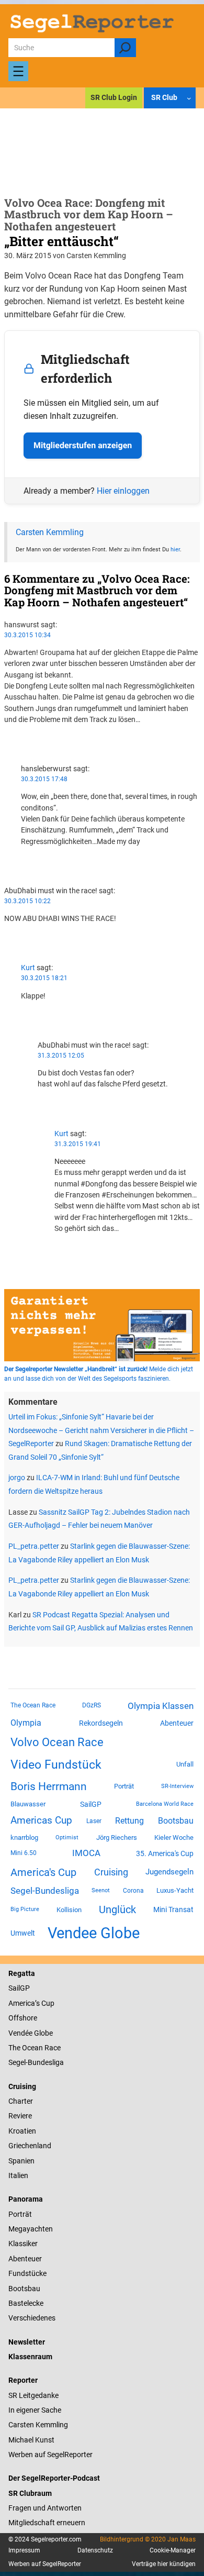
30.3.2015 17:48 (44, 779)
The (15, 2048)
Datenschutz (95, 2550)
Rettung (129, 1821)
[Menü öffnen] (18, 71)
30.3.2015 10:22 (27, 901)
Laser (94, 1821)
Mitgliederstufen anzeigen (83, 445)
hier (175, 549)
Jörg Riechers (117, 1837)
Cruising (111, 1872)
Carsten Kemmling (50, 532)
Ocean (32, 2048)
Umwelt (23, 1933)
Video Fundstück (56, 1764)
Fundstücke (27, 2273)
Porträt (124, 1786)
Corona (133, 1891)
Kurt (28, 968)
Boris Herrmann (49, 1786)
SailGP (91, 1804)
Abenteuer (177, 1723)
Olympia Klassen (161, 1706)
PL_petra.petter (34, 1546)
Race (52, 2048)
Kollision (69, 1910)
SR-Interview (177, 1786)
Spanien (21, 2161)
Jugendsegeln (169, 1872)
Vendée (20, 2033)
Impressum (24, 2550)
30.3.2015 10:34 (27, 635)
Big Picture (25, 1909)
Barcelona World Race (165, 1804)
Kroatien (22, 2131)
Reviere (20, 2116)
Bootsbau (176, 1821)
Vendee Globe (94, 1933)
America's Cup (43, 1872)
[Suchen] (125, 48)
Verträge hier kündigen (164, 2564)
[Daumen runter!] (7, 749)
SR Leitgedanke (33, 2395)
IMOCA (86, 1853)
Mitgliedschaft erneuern (47, 2523)
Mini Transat (173, 1909)
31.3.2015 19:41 (78, 1144)
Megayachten (31, 2229)
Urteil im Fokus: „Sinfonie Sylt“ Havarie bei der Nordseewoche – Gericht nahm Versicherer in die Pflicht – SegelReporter (101, 1430)
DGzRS (92, 1705)
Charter (21, 2101)
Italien (18, 2175)
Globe (43, 2033)
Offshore (23, 2018)
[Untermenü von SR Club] (189, 98)
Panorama (26, 2199)
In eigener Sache (35, 2410)
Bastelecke (26, 2303)
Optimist (67, 1837)
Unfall (185, 1764)
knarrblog (24, 1837)
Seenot (101, 1890)
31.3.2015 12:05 (61, 1056)
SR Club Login (114, 97)
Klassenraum (30, 2357)
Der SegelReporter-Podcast (54, 2478)
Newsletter (27, 2342)
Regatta (22, 1973)
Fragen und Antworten (45, 2508)
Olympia (26, 1723)
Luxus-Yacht (175, 1890)
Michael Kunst (31, 2440)
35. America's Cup (165, 1853)
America (22, 2003)
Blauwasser (28, 1804)
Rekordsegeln (101, 1723)
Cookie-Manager (173, 2550)
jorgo (17, 1478)
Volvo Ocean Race (57, 1742)
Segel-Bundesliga (45, 1891)
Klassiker (23, 2244)
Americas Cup (41, 1820)
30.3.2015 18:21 (44, 978)
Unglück (117, 1909)
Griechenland (30, 2146)
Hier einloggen (123, 491)
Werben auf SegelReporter (50, 2455)
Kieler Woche (174, 1837)
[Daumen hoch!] (7, 738)
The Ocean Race (33, 1705)
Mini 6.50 (24, 1853)
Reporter (23, 2380)
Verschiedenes (32, 2318)
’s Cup (45, 2003)
